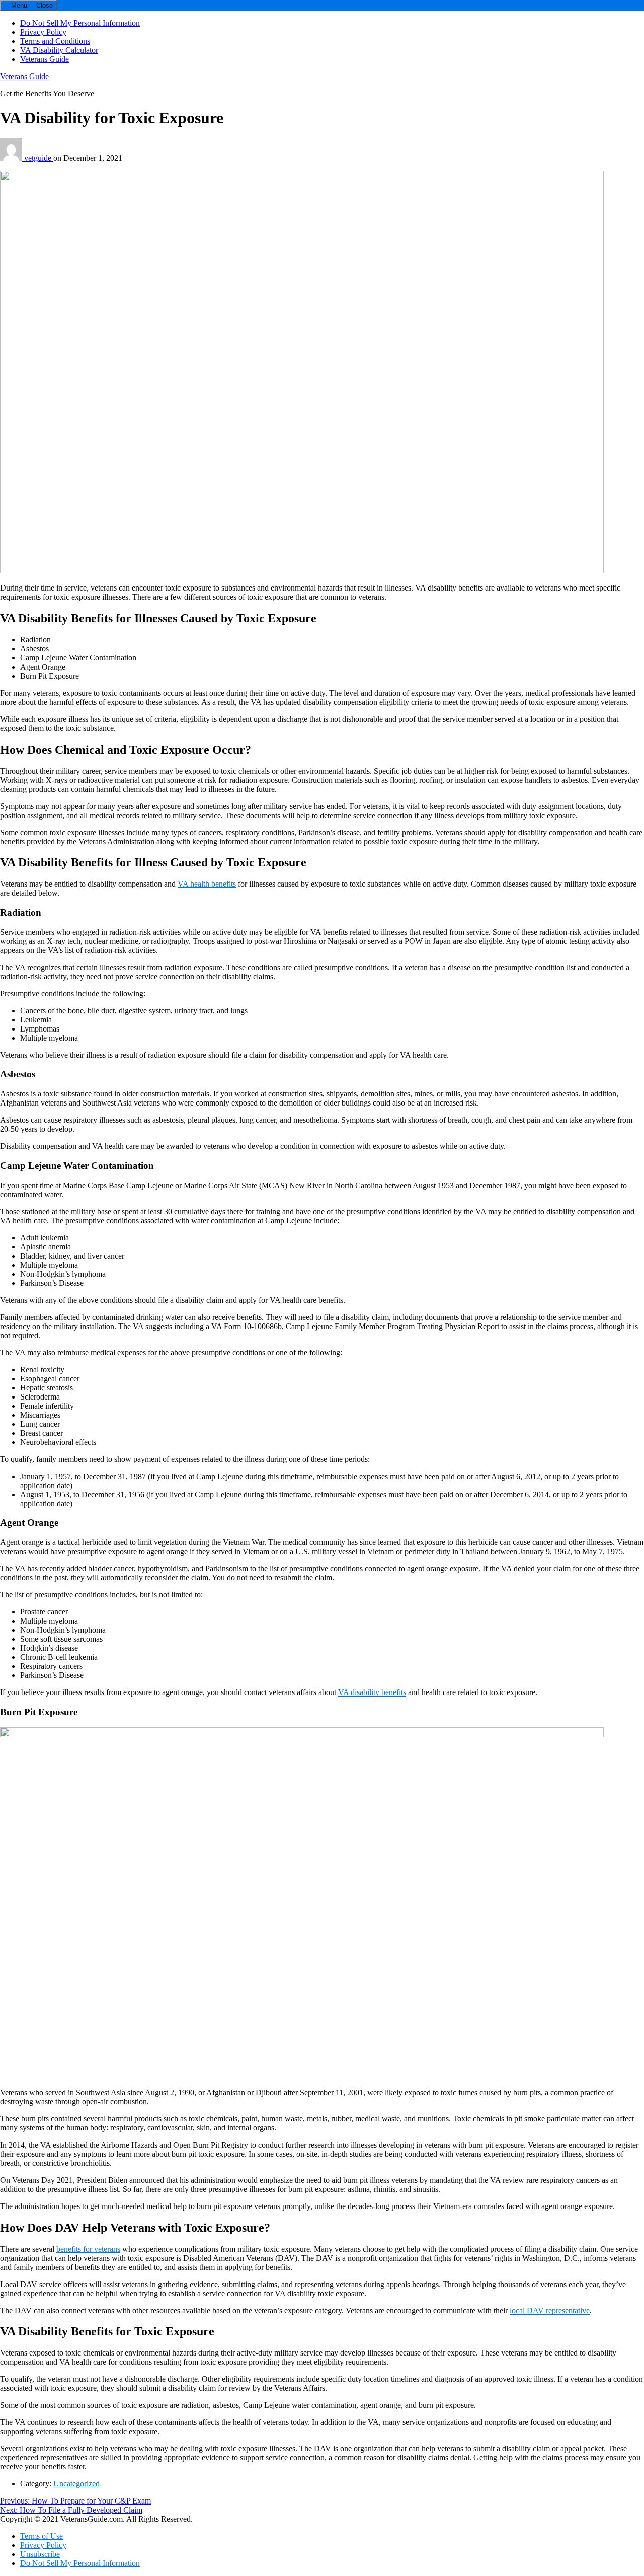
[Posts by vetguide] (12, 158)
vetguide (39, 158)
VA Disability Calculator (59, 50)
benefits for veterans (88, 2249)
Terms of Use (42, 2536)
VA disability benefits (372, 1692)
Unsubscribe (40, 2554)
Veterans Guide (45, 59)
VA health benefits (207, 884)
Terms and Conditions (55, 41)
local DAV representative (550, 2310)
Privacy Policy (43, 32)
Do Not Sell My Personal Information (80, 23)
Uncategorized (76, 2484)
